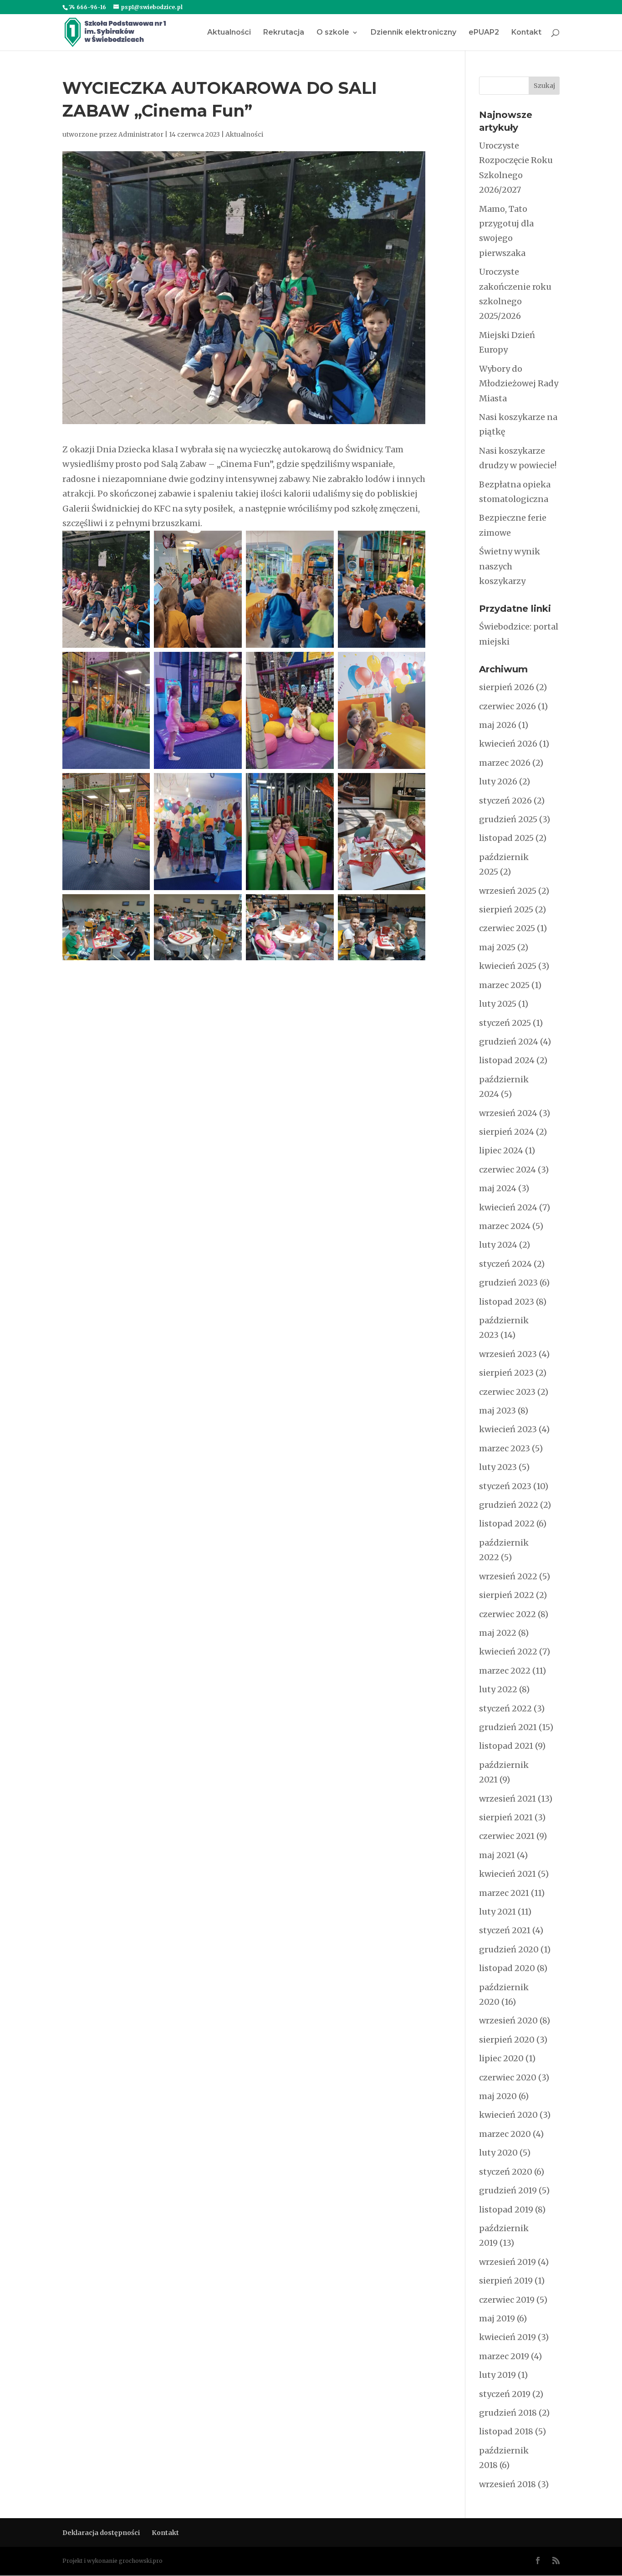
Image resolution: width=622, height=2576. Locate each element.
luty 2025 (498, 1004)
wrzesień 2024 (508, 1113)
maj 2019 (497, 2318)
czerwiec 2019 (507, 2300)
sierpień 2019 (506, 2281)
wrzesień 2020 (508, 2020)
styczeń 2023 (505, 1486)
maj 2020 (498, 2096)
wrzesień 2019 (507, 2262)
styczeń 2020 (506, 2172)
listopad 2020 (507, 1968)
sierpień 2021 (506, 1817)
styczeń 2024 (505, 1264)
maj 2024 (498, 1188)
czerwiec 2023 (507, 1392)
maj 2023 (497, 1411)
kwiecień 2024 (508, 1207)
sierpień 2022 (507, 1595)
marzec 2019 (504, 2356)
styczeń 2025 (505, 1023)
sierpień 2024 (507, 1132)
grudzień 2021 (508, 1727)
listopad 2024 (507, 1060)
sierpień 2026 (507, 687)
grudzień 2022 (509, 1505)
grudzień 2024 (509, 1042)
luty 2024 (498, 1245)
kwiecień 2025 (508, 966)
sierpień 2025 (506, 909)
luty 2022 (498, 1689)
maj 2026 (498, 725)
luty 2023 (498, 1467)
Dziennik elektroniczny (413, 33)
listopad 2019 (506, 2210)
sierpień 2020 (507, 2040)
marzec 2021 (504, 1893)
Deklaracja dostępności (101, 2533)
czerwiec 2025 (507, 928)
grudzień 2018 (508, 2413)
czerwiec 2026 (507, 706)
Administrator (141, 134)
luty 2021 (497, 1912)
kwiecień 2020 (508, 2115)
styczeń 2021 (505, 1930)
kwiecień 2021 (507, 1874)
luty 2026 (498, 781)
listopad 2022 (507, 1524)
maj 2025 (497, 947)
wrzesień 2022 (508, 1576)
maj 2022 (498, 1633)
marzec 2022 (505, 1671)
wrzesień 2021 (507, 1799)
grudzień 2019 (508, 2190)
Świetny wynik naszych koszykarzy (510, 566)
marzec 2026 (505, 763)
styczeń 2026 (505, 801)
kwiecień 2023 (508, 1429)
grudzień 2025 (508, 819)
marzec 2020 (505, 2134)
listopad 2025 (506, 838)
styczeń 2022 (505, 1708)
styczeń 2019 (505, 2394)
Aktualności (229, 33)
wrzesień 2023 (508, 1354)
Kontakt (526, 33)
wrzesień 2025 (508, 891)
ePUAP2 (484, 33)
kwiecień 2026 (508, 744)
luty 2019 (497, 2375)
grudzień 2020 (509, 1949)
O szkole (333, 33)
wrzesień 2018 (507, 2484)
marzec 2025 (504, 985)
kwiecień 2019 (507, 2337)
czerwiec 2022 (507, 1614)
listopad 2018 (506, 2431)
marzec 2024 (505, 1226)
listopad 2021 (506, 1746)
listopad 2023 (507, 1302)
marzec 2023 (505, 1448)
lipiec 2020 (501, 2058)
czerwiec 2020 (508, 2077)
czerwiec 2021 (507, 1836)
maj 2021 (497, 1855)
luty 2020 (498, 2153)
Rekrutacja (284, 33)
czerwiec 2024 (507, 1170)
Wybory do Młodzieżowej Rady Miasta (519, 384)
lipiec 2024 (501, 1150)
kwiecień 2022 (508, 1652)
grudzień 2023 (508, 1283)
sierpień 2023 (506, 1373)
